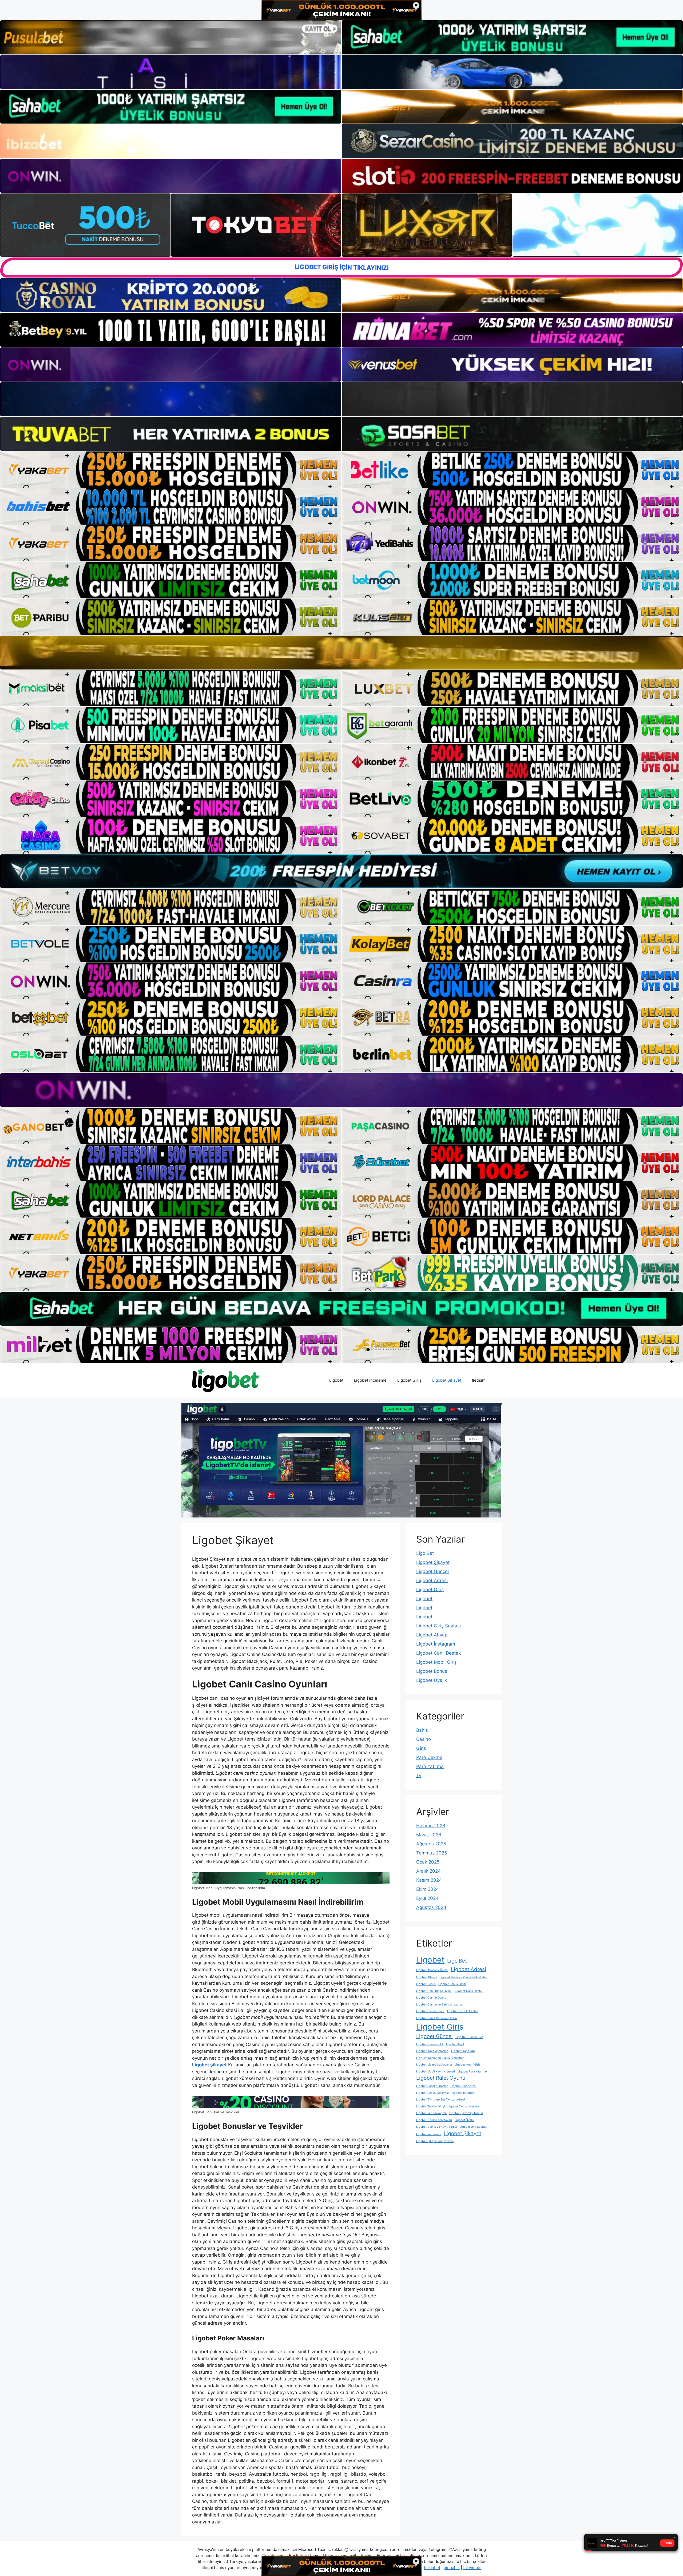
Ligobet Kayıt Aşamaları (432, 2051)
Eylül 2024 (427, 1898)
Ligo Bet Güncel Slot (469, 2037)
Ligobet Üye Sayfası (473, 2127)
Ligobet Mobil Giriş (436, 1662)
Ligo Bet (425, 1553)
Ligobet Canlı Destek (438, 1653)
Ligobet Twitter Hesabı (463, 2107)
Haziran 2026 (431, 1826)
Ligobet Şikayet (447, 1380)
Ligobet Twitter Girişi (431, 2107)
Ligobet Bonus (432, 1671)
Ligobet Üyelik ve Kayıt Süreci (437, 2127)
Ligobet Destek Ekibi (430, 2011)
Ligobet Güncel (432, 1571)
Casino (424, 1739)
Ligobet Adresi (432, 1580)
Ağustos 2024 (431, 1907)
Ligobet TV (424, 2100)
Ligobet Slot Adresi (463, 2086)
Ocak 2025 (428, 1862)
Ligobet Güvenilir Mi (430, 2044)
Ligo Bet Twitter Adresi (449, 2100)
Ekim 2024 (428, 1889)
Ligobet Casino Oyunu (431, 1998)
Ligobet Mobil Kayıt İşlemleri (436, 2072)
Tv (419, 1776)
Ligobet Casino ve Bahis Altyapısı (439, 2005)
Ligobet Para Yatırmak (472, 2072)
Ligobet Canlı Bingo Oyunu (434, 1991)
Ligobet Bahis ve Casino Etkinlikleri (464, 1977)
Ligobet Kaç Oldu (463, 2051)
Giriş (421, 1748)
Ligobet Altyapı (432, 1635)
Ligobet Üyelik (432, 1680)
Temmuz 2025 (432, 1853)
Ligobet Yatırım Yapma (431, 2113)
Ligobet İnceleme (370, 1380)
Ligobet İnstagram (436, 1644)
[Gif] (341, 652)
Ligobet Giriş (409, 1380)
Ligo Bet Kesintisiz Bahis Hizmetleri (440, 2058)
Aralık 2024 (428, 1871)
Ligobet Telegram (463, 2093)
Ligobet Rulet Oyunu (441, 2078)
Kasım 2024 (429, 1880)
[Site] (171, 470)
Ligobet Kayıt (455, 2044)
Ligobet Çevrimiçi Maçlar (466, 2113)
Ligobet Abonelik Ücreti (432, 1970)
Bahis (422, 1730)
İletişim (479, 1380)
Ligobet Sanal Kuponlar (432, 2086)
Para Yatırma (430, 1766)
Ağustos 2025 (431, 1844)
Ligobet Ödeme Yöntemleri (434, 2120)
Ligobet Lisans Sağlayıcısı (434, 2065)
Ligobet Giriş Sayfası (438, 1626)
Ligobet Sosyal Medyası (432, 2093)
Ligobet (336, 1380)
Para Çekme (429, 1757)
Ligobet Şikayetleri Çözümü (435, 2141)
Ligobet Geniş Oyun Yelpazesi (436, 2018)
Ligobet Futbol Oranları (463, 2011)
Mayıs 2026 (429, 1835)
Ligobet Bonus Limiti (452, 1984)
